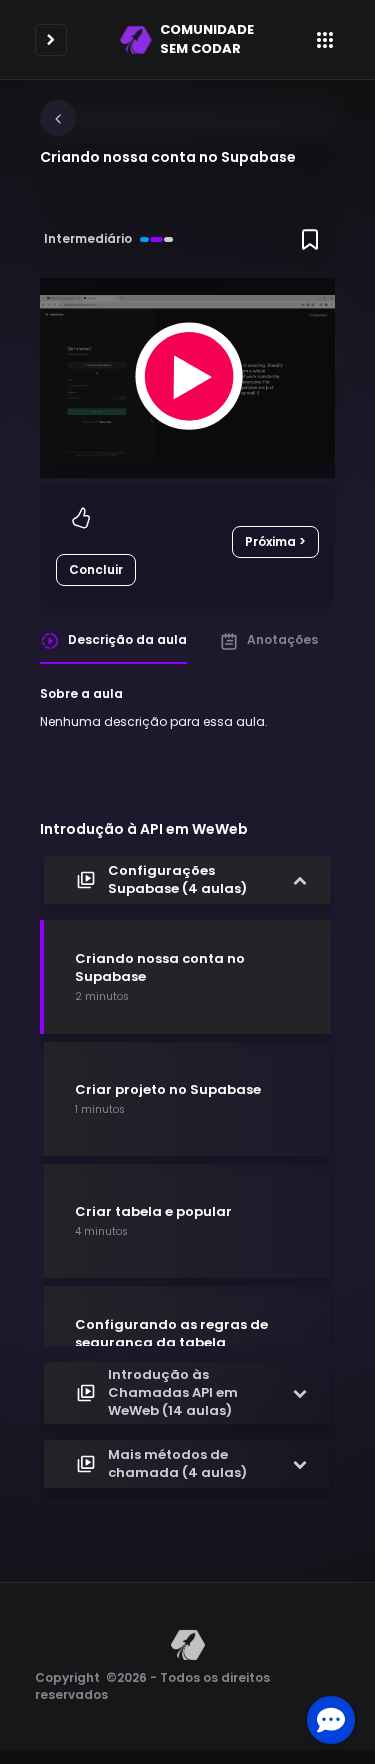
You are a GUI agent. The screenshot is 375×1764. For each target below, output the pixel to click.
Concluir (96, 569)
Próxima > (275, 541)
